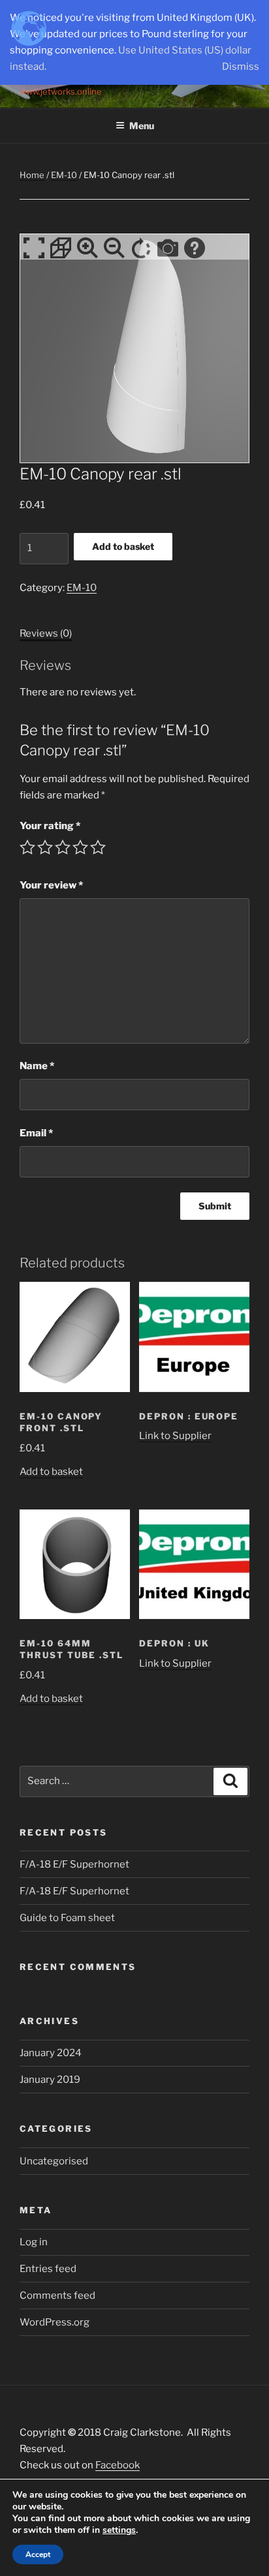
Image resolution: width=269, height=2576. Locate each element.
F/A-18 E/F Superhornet (74, 1864)
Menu (142, 126)
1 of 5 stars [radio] (27, 847)
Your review (51, 885)
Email (36, 1133)
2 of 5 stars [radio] (45, 847)
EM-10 (64, 175)
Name (37, 1066)
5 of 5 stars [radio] (98, 847)
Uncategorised (54, 2161)
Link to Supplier (175, 1436)
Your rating (50, 826)
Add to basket (123, 546)
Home (32, 175)
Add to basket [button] (51, 1472)
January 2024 (51, 2053)
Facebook (118, 2465)
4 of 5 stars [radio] (80, 847)
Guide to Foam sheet (67, 1918)
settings (119, 2530)
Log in (34, 2242)
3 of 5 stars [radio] (63, 847)
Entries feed (48, 2269)
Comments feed (57, 2296)
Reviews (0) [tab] (46, 633)
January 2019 (50, 2080)
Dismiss (241, 67)
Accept (38, 2554)
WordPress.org (55, 2322)
